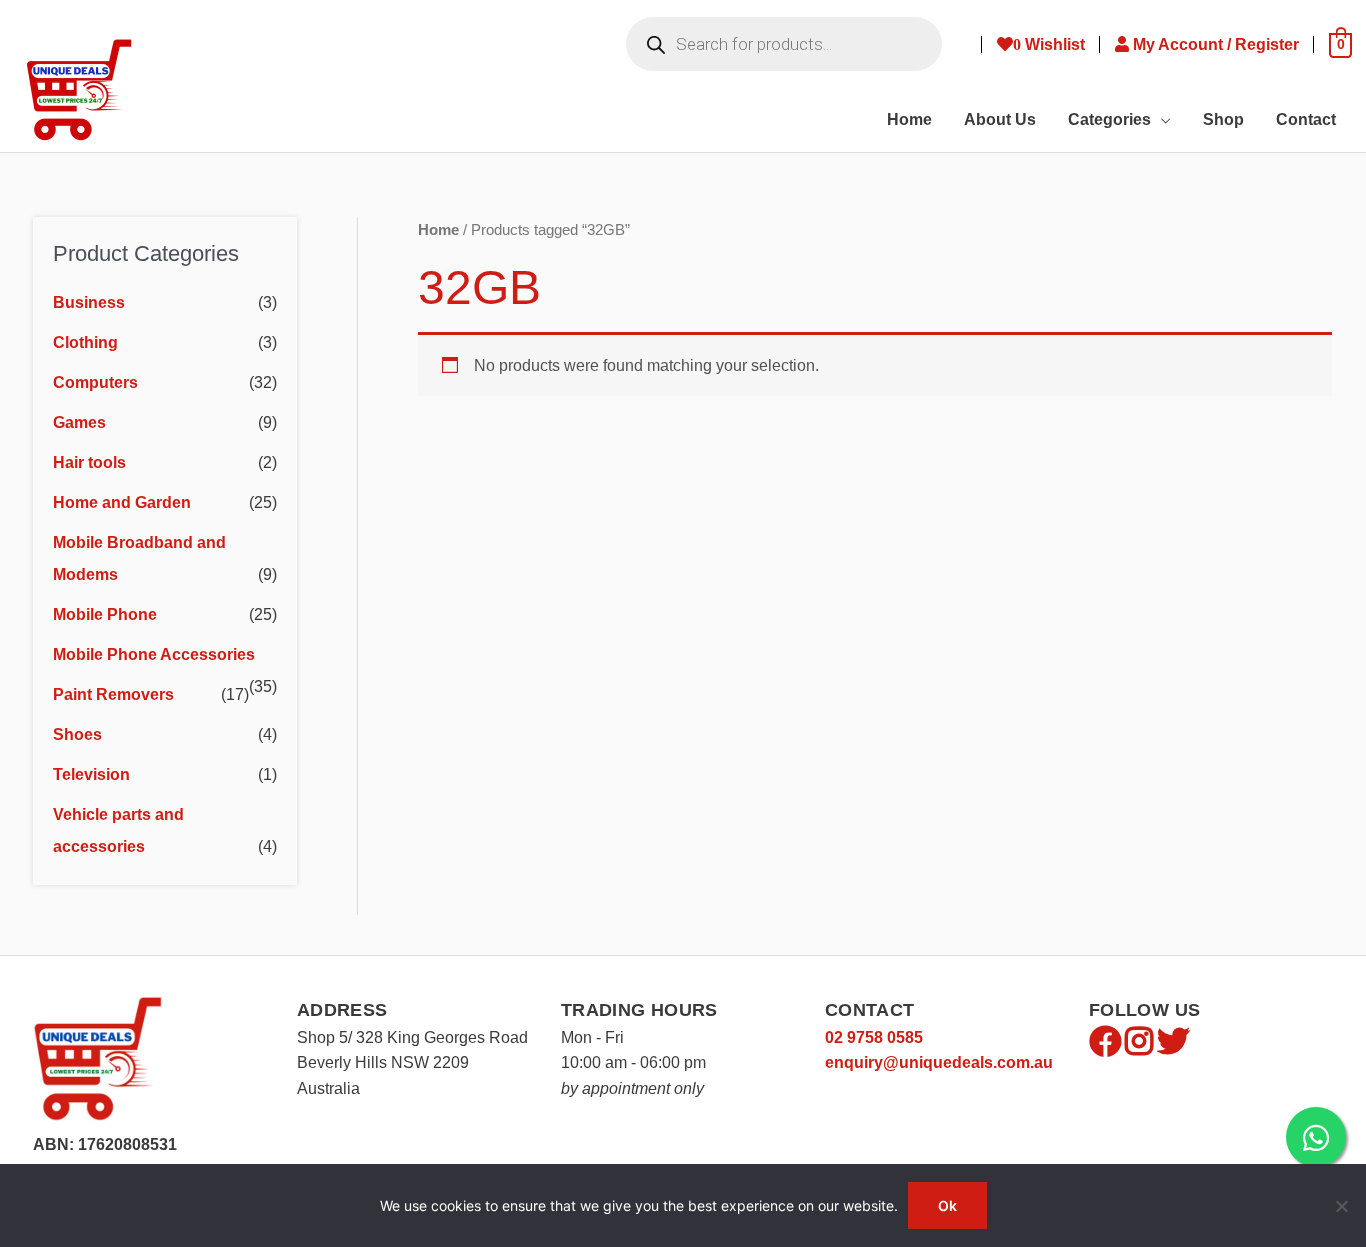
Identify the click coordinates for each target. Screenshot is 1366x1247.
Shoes (77, 734)
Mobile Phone (105, 614)
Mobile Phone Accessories (154, 654)
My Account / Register (1218, 44)
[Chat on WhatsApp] (1316, 1137)
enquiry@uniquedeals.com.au (939, 1062)
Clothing (85, 342)
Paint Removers (113, 694)
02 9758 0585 (874, 1037)
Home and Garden (122, 502)
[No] (1341, 1206)
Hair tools (89, 462)
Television (91, 774)
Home (438, 230)
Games (79, 422)
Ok (947, 1205)
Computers (95, 382)
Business (89, 302)
